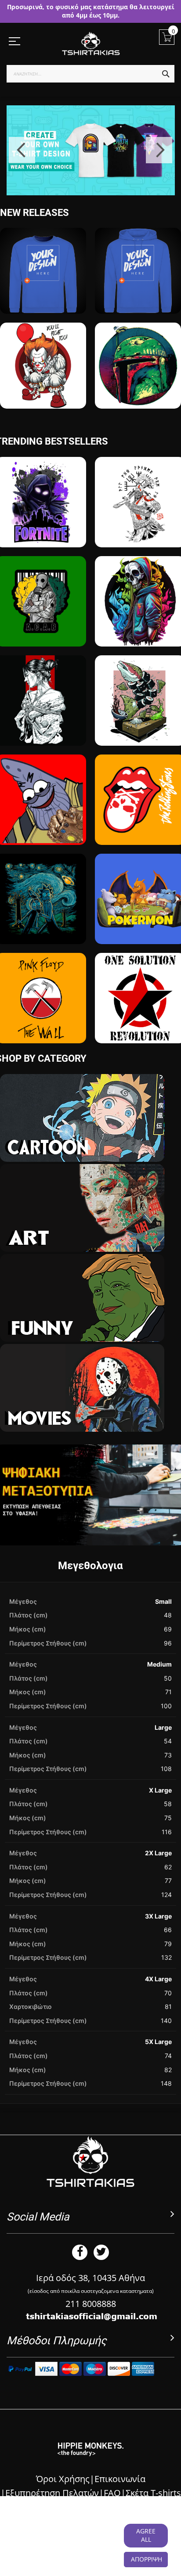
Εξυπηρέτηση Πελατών (52, 2493)
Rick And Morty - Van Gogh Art (41, 928)
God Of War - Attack (140, 536)
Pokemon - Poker (140, 933)
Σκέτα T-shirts (153, 2493)
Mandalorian (138, 397)
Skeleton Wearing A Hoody (140, 631)
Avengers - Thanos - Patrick (41, 829)
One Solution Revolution (140, 1032)
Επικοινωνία (120, 2479)
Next (159, 150)
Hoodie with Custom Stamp (138, 298)
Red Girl (41, 735)
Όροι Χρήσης (63, 2479)
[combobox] (90, 74)
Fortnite (41, 536)
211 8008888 (91, 2304)
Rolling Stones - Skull (140, 834)
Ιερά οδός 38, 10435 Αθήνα (90, 2278)
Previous (22, 150)
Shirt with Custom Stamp (43, 298)
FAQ (112, 2493)
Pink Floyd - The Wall (41, 1032)
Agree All (146, 2535)
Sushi (140, 735)
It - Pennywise (43, 397)
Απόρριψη (147, 2559)
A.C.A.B (41, 635)
